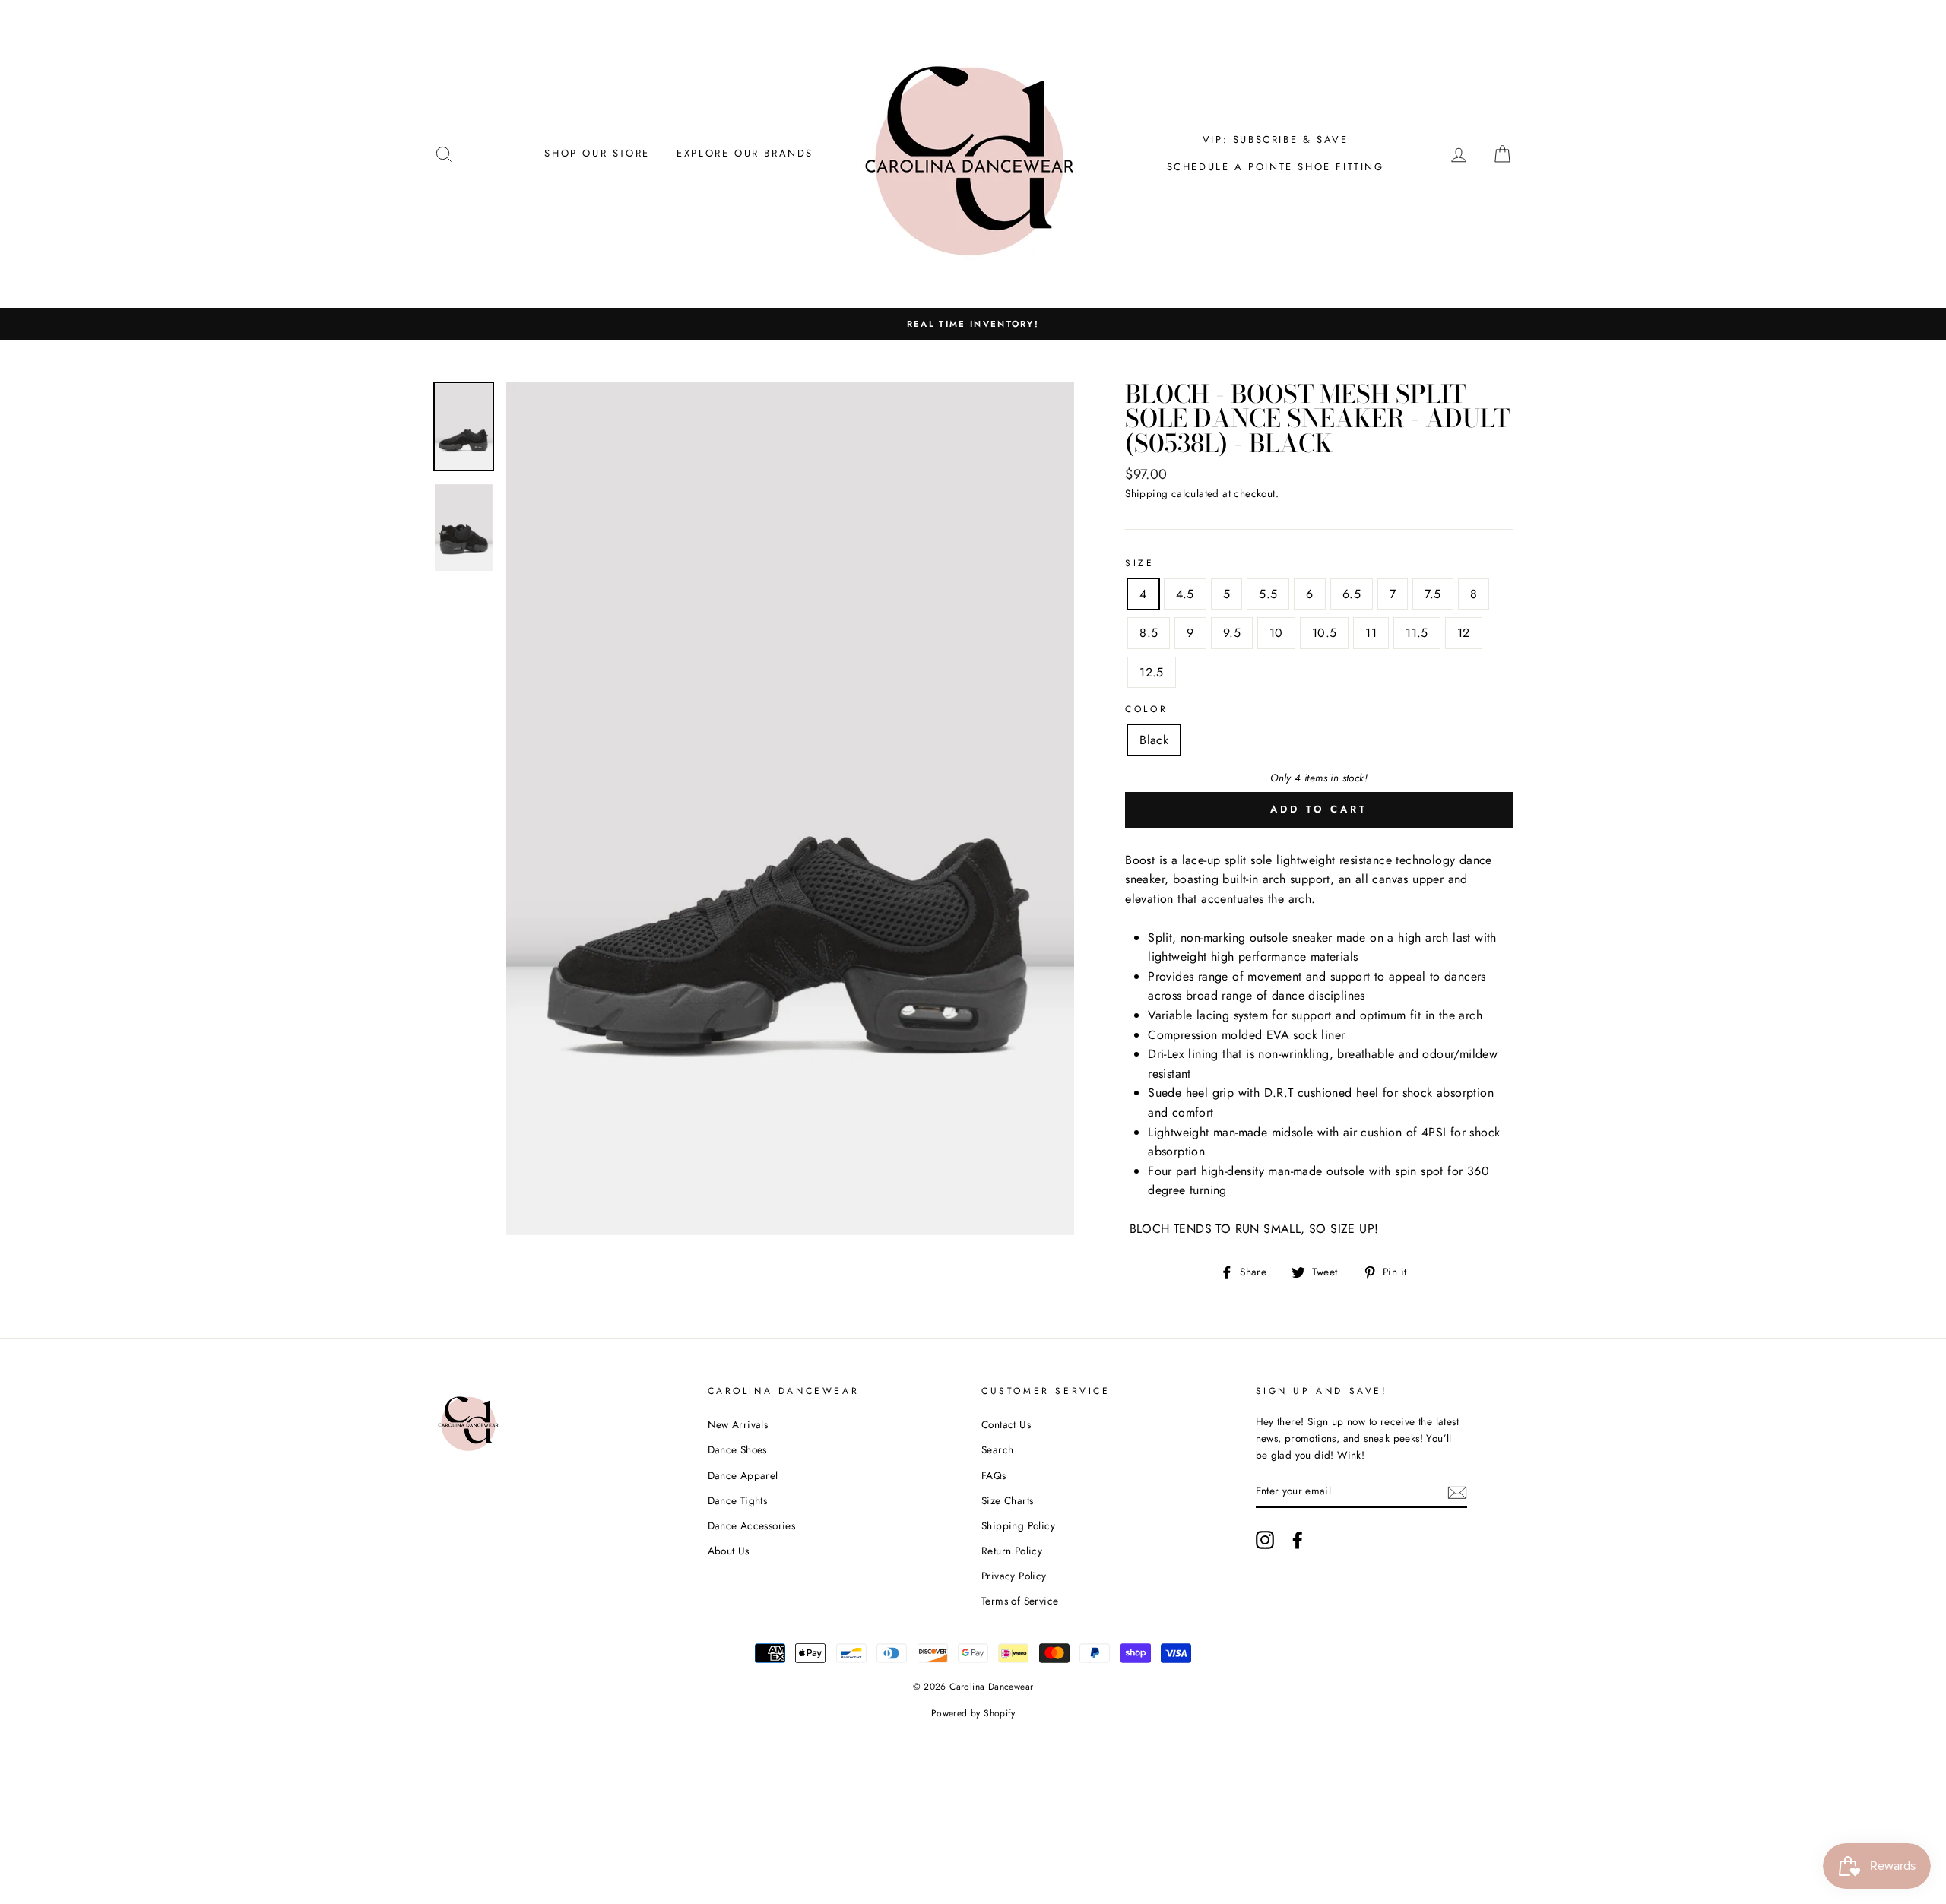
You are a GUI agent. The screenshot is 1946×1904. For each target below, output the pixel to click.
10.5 (1325, 633)
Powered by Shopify (973, 1713)
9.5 (1232, 633)
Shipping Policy (1018, 1525)
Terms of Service (1020, 1601)
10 (1276, 633)
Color (1146, 709)
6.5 (1352, 594)
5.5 (1268, 594)
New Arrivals (738, 1424)
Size (1139, 563)
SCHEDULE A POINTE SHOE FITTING (1276, 167)
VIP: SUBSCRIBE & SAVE (1276, 139)
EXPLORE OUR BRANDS (745, 153)
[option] (973, 324)
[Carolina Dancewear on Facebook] (1298, 1540)
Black (1154, 740)
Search (997, 1449)
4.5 (1185, 594)
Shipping (1146, 493)
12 (1464, 633)
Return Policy (1012, 1551)
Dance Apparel (743, 1475)
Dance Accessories (752, 1525)
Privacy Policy (1014, 1576)
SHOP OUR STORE (597, 153)
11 (1371, 633)
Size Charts (1007, 1500)
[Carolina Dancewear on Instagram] (1265, 1540)
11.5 (1417, 633)
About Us (729, 1551)
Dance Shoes (737, 1449)
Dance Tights (738, 1500)
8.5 (1149, 633)
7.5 (1433, 594)
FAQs (994, 1475)
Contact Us (1006, 1424)
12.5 (1152, 672)
